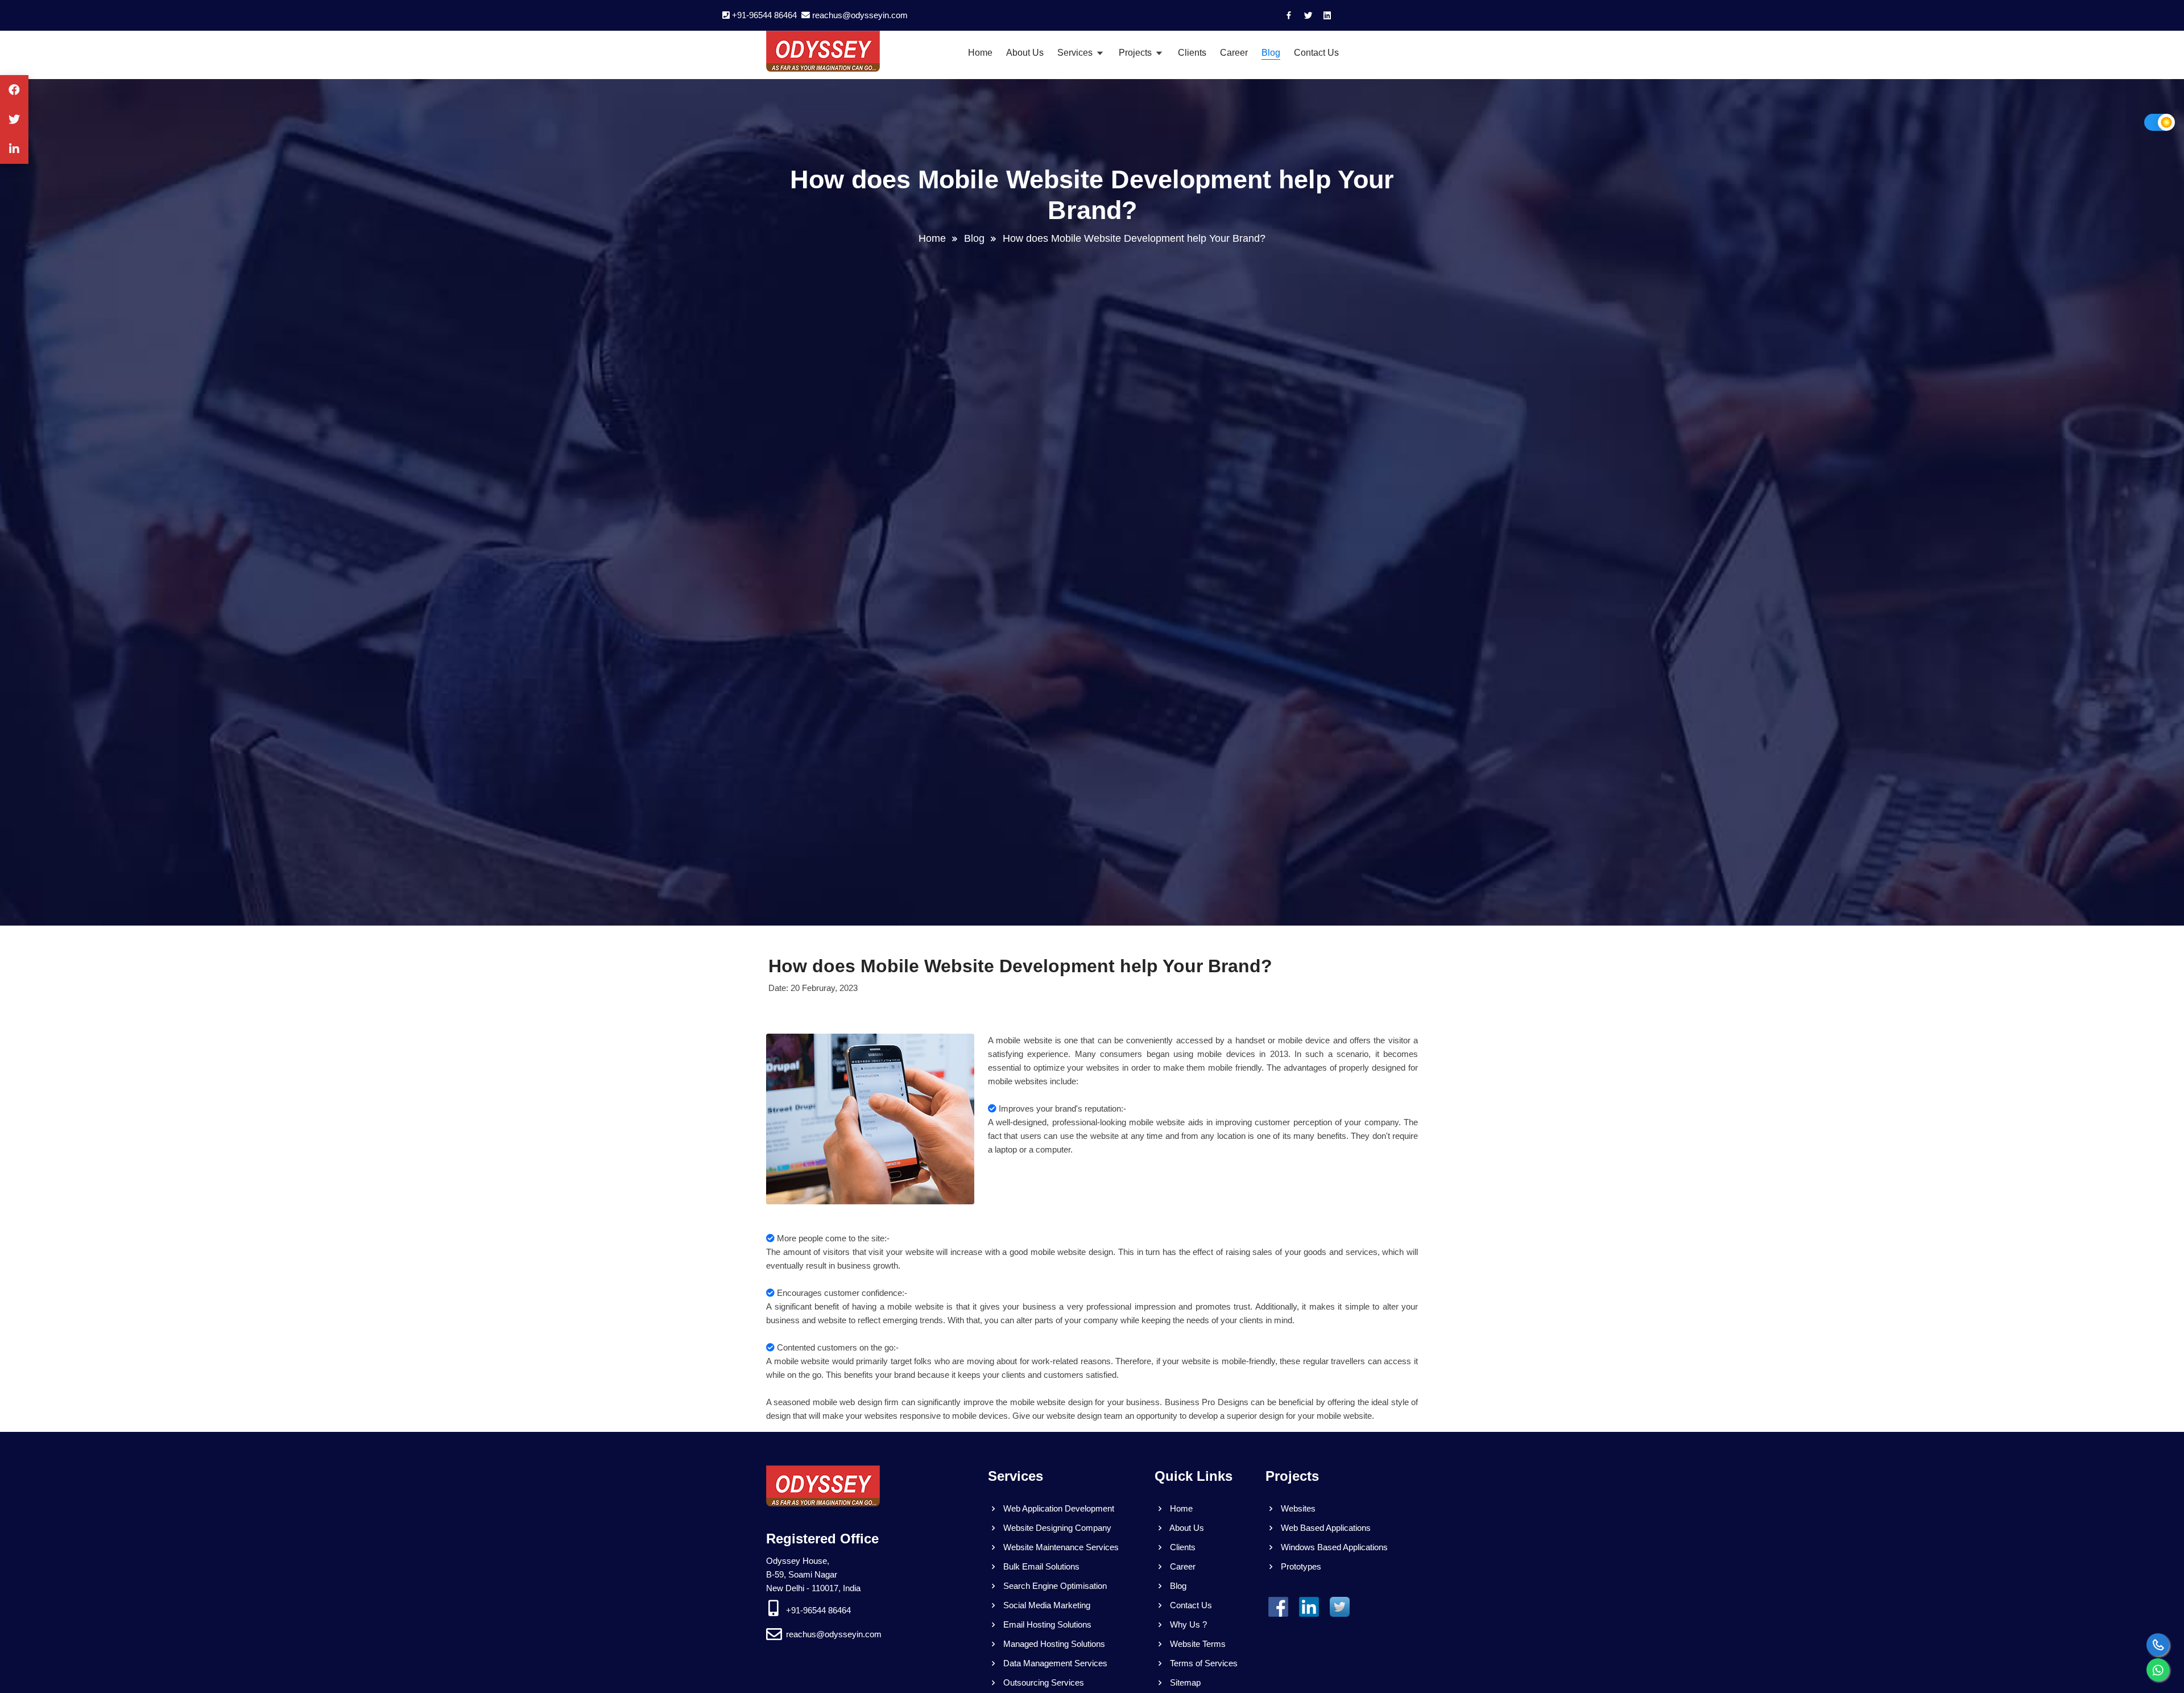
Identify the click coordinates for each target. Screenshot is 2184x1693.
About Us (1025, 53)
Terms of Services (1203, 1663)
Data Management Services (1054, 1663)
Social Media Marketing (1046, 1605)
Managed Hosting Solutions (1053, 1644)
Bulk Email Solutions (1040, 1566)
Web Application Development (1058, 1508)
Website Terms (1197, 1644)
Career (1234, 53)
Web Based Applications (1325, 1528)
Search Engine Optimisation (1054, 1586)
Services (1076, 53)
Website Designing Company (1056, 1528)
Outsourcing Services (1043, 1682)
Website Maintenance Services (1060, 1547)
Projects (1136, 53)
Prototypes (1300, 1566)
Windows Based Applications (1333, 1547)
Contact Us (1316, 53)
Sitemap (1184, 1682)
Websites (1297, 1508)
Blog (1271, 53)
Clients (1192, 53)
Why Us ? (1187, 1624)
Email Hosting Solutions (1046, 1624)
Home (980, 53)
